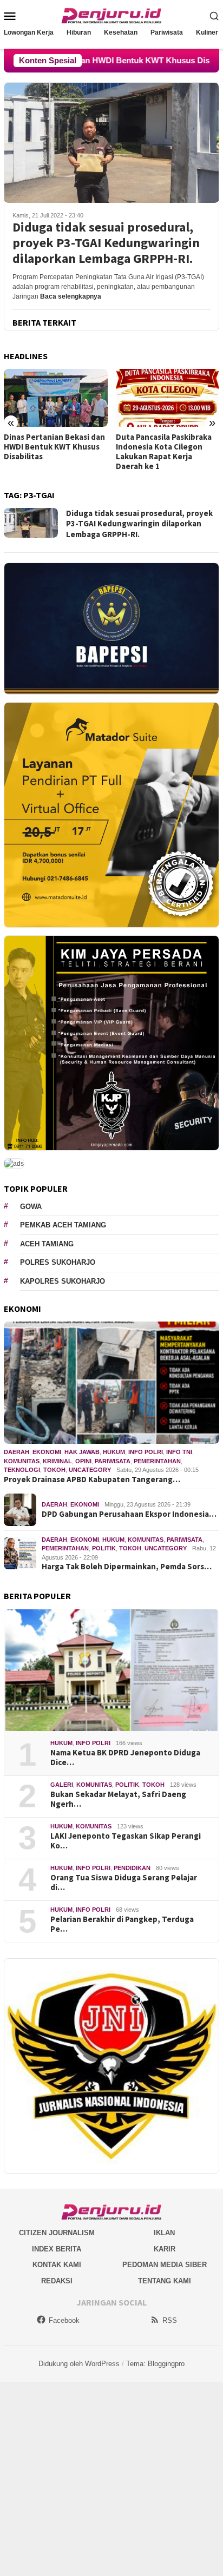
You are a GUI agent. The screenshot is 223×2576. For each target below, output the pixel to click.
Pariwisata (113, 1461)
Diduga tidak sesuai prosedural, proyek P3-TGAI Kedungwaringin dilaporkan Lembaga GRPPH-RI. (106, 243)
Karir (165, 2249)
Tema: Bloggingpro (155, 2364)
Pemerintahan (157, 1461)
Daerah (17, 1452)
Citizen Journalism (57, 2233)
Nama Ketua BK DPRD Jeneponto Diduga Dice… (125, 1758)
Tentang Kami (165, 2281)
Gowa (31, 1207)
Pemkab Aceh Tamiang (63, 1225)
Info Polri (146, 1452)
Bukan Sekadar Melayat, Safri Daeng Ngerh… (118, 1799)
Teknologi (22, 1470)
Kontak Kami (57, 2265)
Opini (83, 1461)
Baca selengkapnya (71, 296)
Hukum (114, 1452)
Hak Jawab (82, 1452)
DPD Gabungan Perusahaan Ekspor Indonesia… (129, 1514)
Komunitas (22, 1461)
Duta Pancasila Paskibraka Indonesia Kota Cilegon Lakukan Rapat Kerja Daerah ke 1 (52, 452)
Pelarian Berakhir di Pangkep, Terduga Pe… (122, 1924)
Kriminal (57, 1461)
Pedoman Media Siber (165, 2265)
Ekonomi (47, 1452)
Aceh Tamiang (47, 1244)
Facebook (64, 2320)
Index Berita (57, 2249)
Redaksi (57, 2281)
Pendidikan (132, 1868)
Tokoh (54, 1470)
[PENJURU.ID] (111, 15)
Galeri (62, 1785)
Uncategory (90, 1470)
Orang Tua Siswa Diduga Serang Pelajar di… (124, 1883)
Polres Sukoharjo (58, 1262)
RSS (170, 2320)
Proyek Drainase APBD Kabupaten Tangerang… (92, 1479)
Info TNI (179, 1452)
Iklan (164, 2233)
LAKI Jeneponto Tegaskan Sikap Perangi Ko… (126, 1841)
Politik (104, 1548)
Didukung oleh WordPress (79, 2364)
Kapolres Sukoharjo (63, 1281)
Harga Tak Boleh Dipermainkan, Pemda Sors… (127, 1567)
